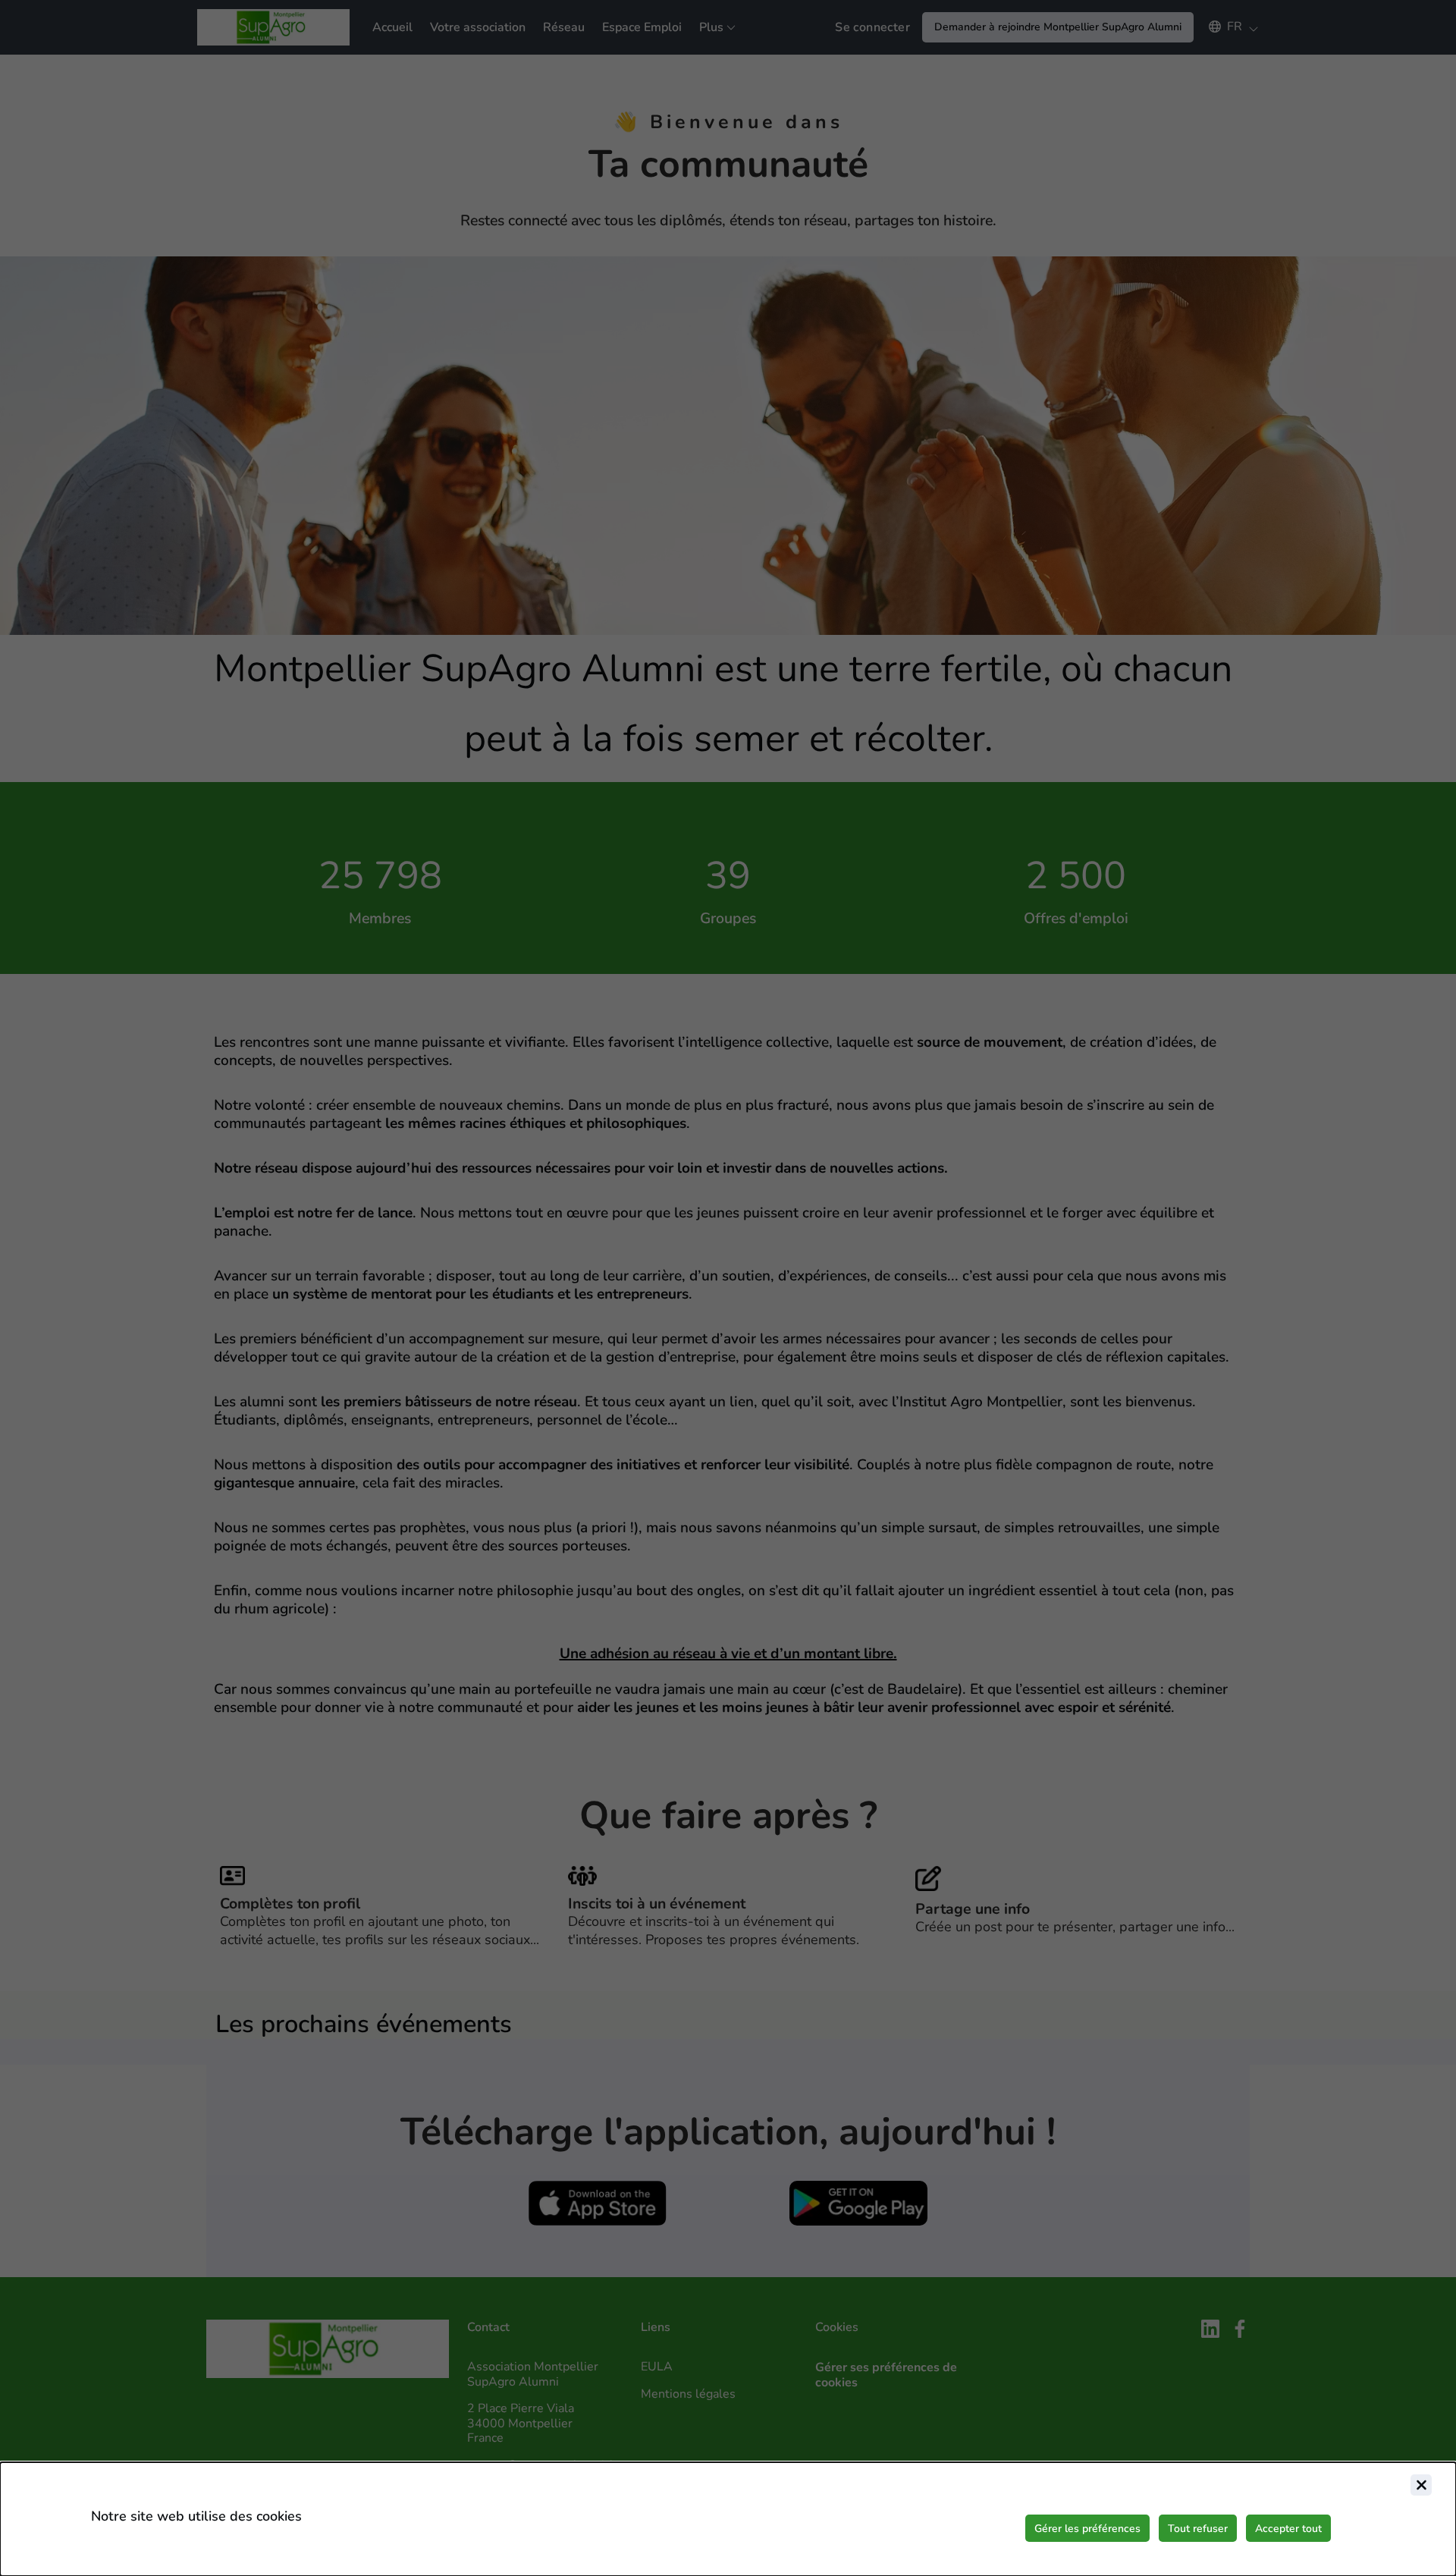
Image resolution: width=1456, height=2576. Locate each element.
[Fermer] (1421, 2485)
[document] (728, 2519)
